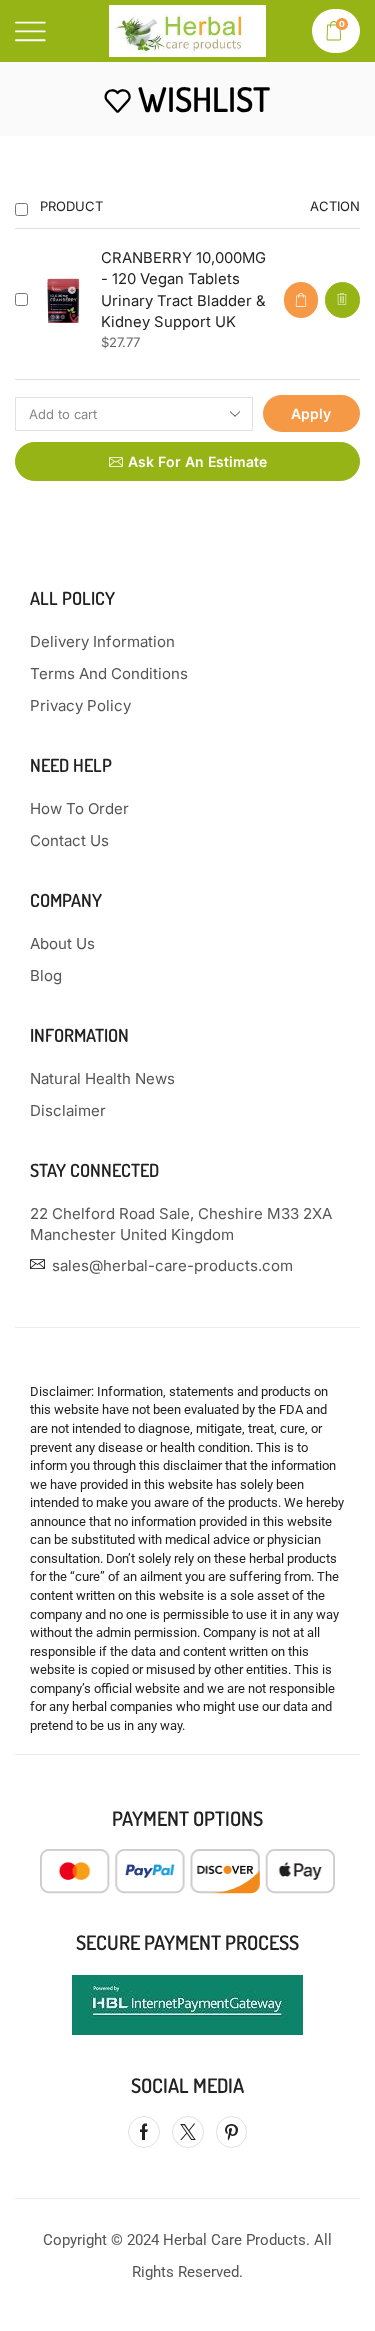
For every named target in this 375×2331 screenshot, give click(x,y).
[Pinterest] (231, 2132)
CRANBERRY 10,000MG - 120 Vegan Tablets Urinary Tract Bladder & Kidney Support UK (183, 289)
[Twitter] (188, 2132)
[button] (301, 300)
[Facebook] (144, 2132)
